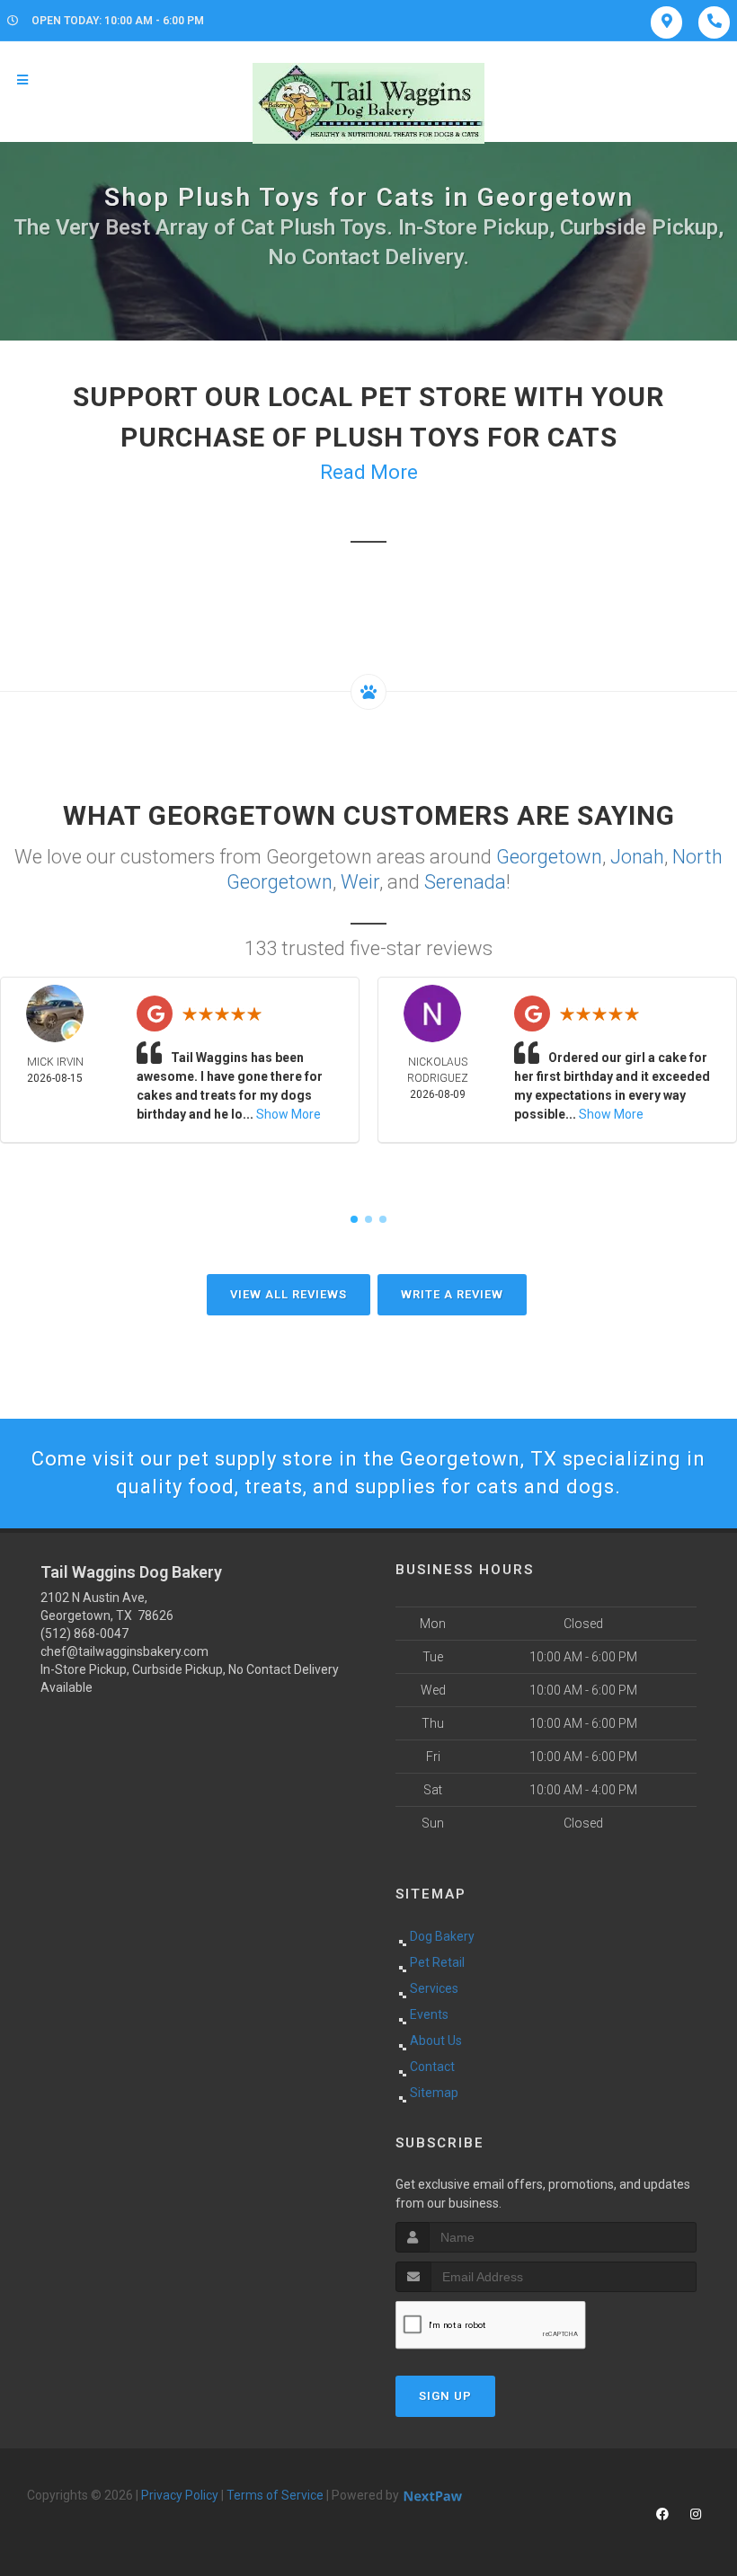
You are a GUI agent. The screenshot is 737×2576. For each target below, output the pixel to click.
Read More (369, 472)
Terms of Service (275, 2495)
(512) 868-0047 (84, 1633)
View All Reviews (289, 1294)
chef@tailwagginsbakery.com (124, 1651)
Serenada (465, 882)
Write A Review (452, 1294)
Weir (360, 882)
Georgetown (549, 857)
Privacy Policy (180, 2495)
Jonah (637, 857)
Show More (289, 1114)
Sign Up (445, 2396)
